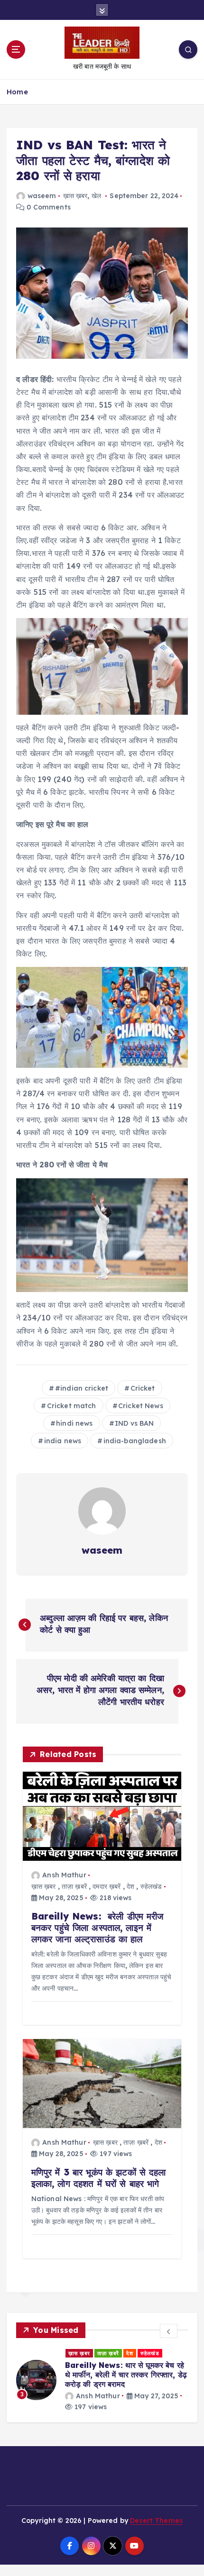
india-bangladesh (135, 1441)
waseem (42, 196)
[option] (102, 2380)
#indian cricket (82, 1388)
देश (130, 1886)
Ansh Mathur (64, 1875)
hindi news (74, 1423)
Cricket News (141, 1406)
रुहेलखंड (151, 1886)
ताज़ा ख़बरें (74, 1886)
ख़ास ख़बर (75, 196)
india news (63, 1441)
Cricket (143, 1388)
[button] (169, 2331)
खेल (96, 196)
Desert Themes (156, 2521)
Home (17, 92)
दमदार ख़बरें (107, 1886)
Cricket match (72, 1406)
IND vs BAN (134, 1423)
